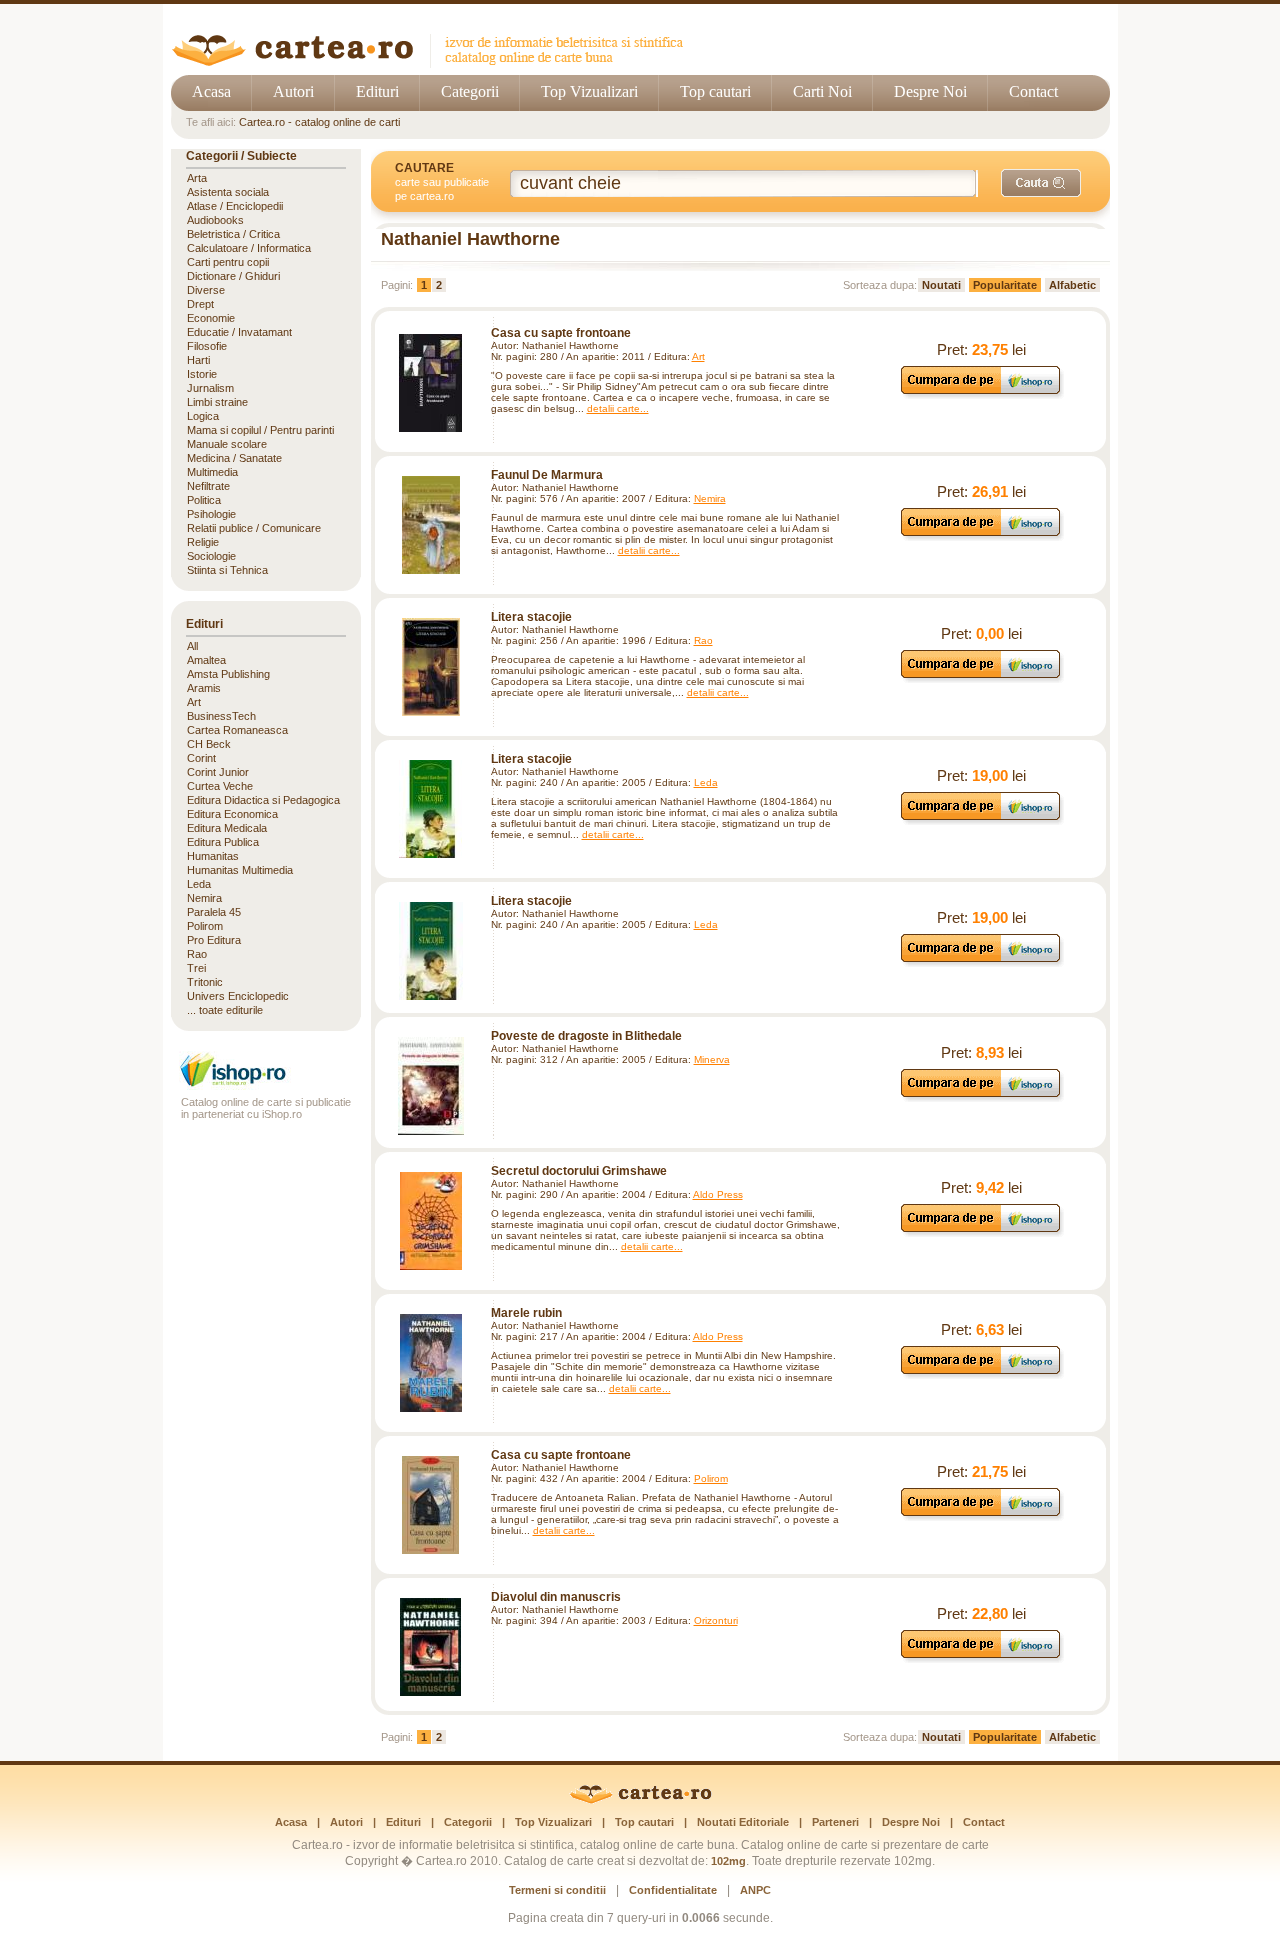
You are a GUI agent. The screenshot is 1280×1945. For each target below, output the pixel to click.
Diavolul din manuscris (556, 1597)
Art (698, 356)
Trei (196, 968)
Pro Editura (214, 940)
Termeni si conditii (557, 1890)
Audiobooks (215, 220)
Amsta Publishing (228, 674)
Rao (703, 640)
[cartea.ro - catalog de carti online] (640, 1800)
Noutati (941, 285)
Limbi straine (217, 402)
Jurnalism (210, 388)
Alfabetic (1072, 285)
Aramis (204, 688)
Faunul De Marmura (547, 475)
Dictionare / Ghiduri (233, 276)
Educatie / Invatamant (239, 332)
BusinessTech (221, 716)
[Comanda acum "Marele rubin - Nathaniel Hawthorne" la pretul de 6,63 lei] (981, 1373)
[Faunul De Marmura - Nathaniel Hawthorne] (431, 525)
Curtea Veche (220, 786)
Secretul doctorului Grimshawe (579, 1171)
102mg (728, 1861)
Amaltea (206, 660)
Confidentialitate (673, 1890)
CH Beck (209, 744)
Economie (211, 318)
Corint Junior (218, 772)
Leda (706, 782)
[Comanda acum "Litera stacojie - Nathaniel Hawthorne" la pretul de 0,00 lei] (981, 677)
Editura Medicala (227, 828)
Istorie (202, 374)
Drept (200, 304)
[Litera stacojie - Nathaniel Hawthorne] (431, 667)
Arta (197, 178)
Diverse (206, 290)
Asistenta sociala (228, 192)
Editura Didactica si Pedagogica (263, 800)
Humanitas (213, 856)
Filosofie (207, 346)
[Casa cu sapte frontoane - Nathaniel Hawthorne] (431, 383)
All (192, 646)
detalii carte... (618, 408)
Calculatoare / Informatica (249, 248)
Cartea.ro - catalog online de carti (319, 122)
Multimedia (212, 472)
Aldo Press (718, 1194)
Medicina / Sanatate (234, 458)
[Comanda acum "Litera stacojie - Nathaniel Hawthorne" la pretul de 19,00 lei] (981, 819)
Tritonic (205, 982)
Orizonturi (716, 1620)
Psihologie (211, 514)
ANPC (755, 1890)
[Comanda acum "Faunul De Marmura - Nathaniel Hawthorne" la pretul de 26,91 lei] (981, 535)
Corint (201, 758)
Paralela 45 (214, 912)
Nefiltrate (208, 486)
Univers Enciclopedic (238, 996)
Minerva (712, 1059)
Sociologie (211, 556)
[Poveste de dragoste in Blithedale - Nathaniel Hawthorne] (431, 1086)
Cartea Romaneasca (237, 730)
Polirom (711, 1478)
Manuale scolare (227, 444)
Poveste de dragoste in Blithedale (586, 1036)
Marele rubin (526, 1313)
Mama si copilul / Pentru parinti (260, 430)
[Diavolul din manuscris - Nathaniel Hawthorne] (431, 1647)
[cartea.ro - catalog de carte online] (434, 62)
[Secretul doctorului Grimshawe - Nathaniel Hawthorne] (431, 1221)
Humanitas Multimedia (240, 870)
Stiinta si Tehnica (227, 570)
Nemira (710, 498)
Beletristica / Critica (233, 234)
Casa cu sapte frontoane (561, 333)
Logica (203, 416)
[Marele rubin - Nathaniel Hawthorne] (431, 1363)
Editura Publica (223, 842)
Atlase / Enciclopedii (235, 206)
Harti (198, 360)
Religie (203, 542)
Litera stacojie (531, 617)
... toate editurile (225, 1010)
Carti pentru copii (228, 262)
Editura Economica (232, 814)
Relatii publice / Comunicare (254, 528)
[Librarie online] (266, 1084)
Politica (204, 500)
